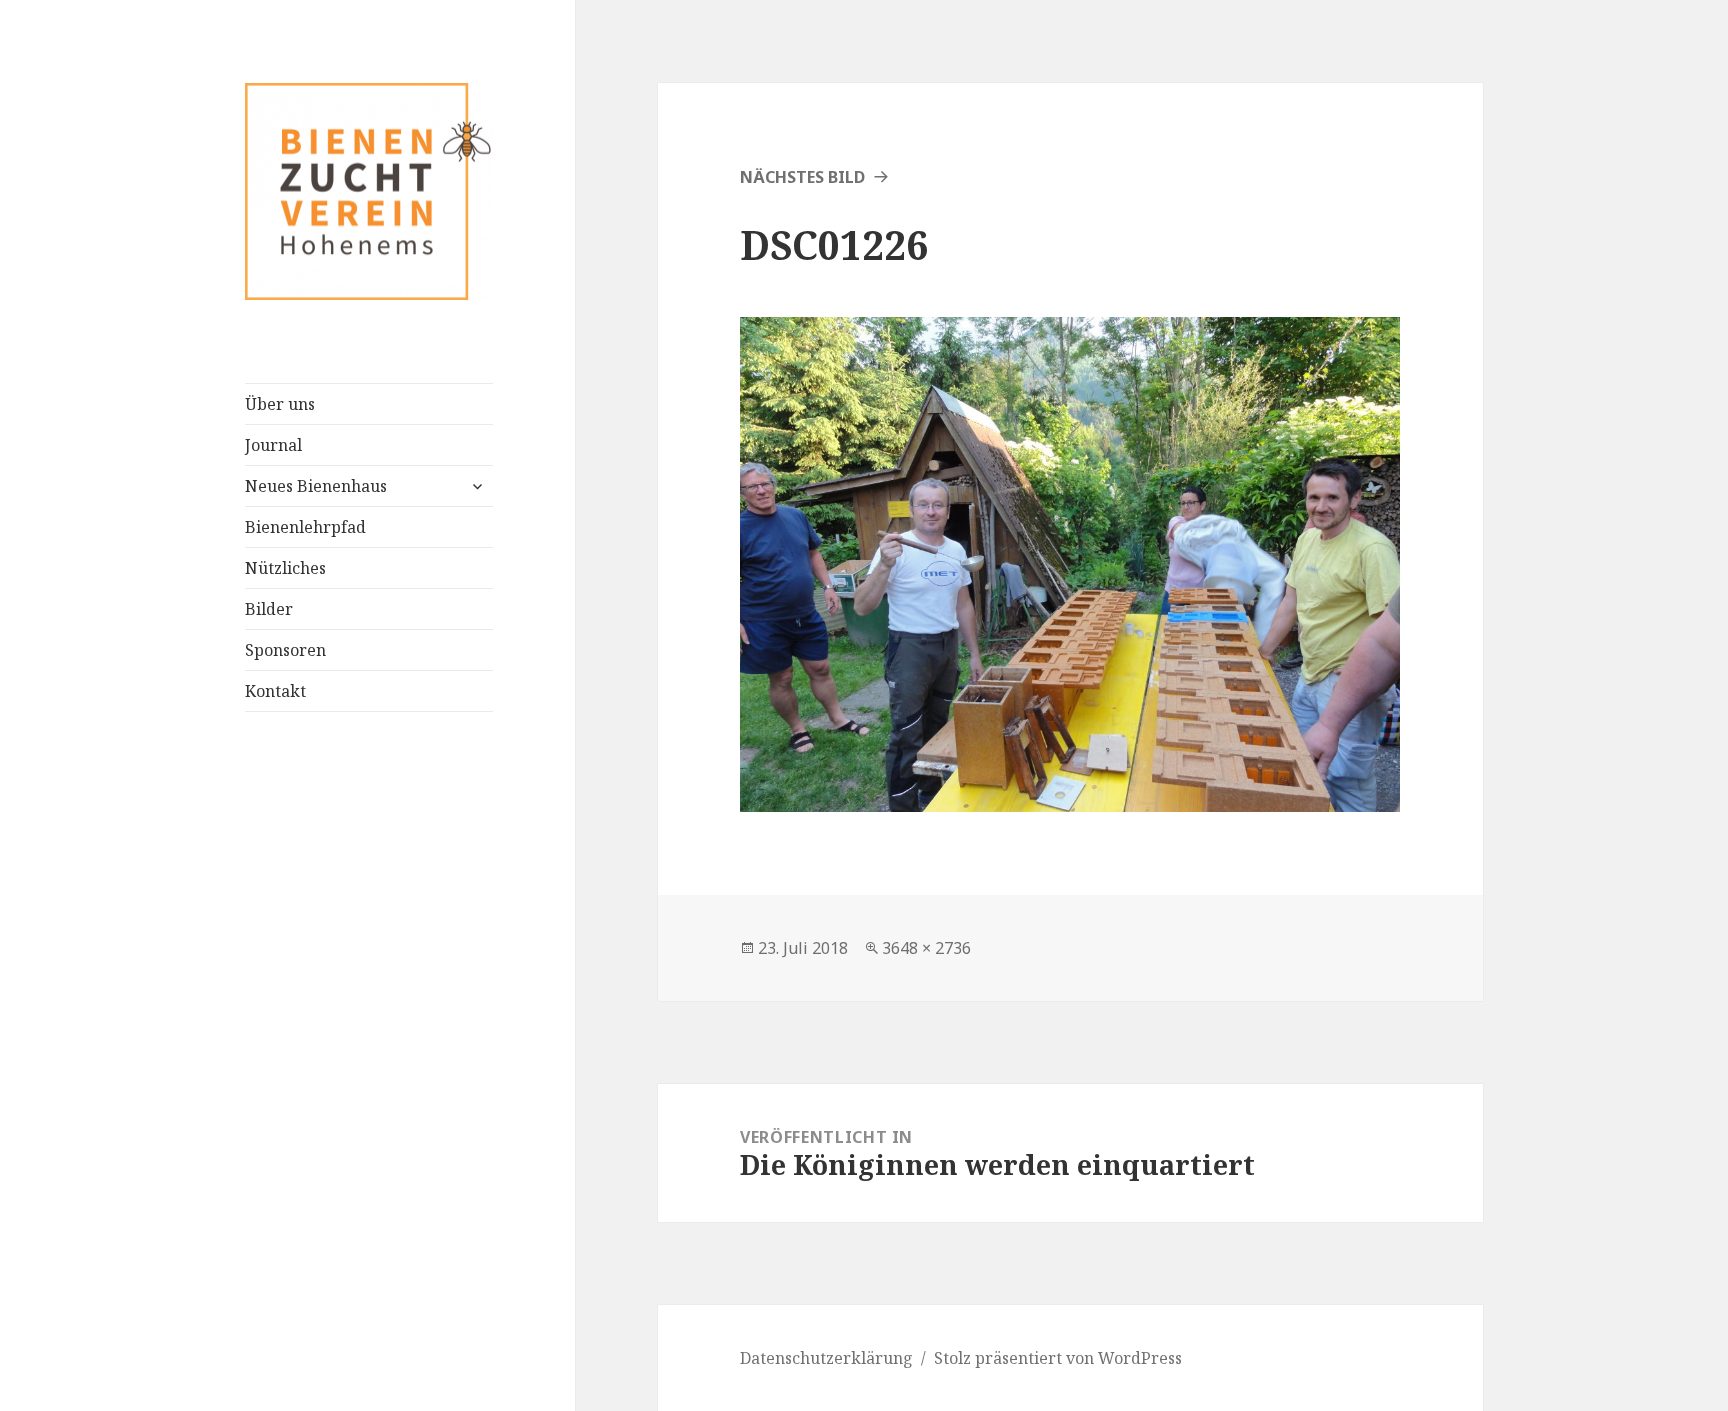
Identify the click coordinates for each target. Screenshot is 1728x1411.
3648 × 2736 (926, 948)
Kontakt (275, 691)
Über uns (280, 404)
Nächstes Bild (802, 177)
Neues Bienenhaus (316, 486)
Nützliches (285, 568)
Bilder (269, 609)
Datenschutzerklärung (826, 1358)
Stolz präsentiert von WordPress (1058, 1358)
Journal (273, 445)
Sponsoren (285, 650)
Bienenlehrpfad (305, 527)
